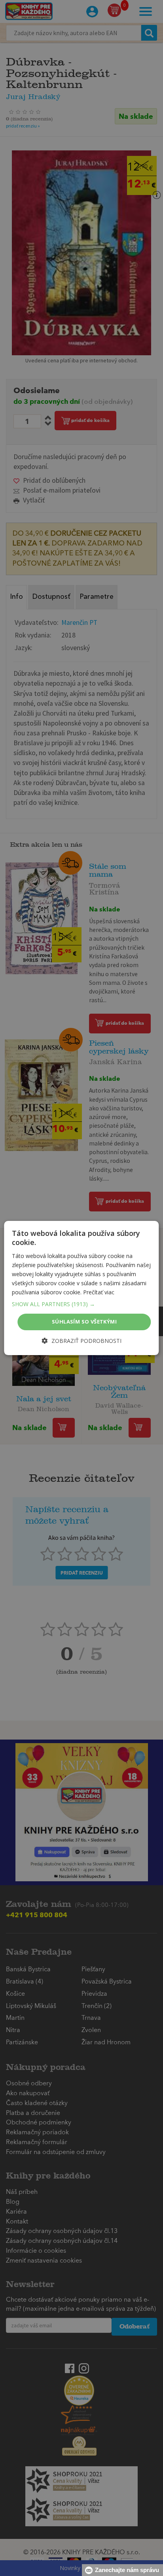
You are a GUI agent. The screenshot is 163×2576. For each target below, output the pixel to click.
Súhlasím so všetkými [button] (84, 1322)
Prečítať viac (99, 1292)
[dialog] (81, 1288)
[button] (81, 1304)
